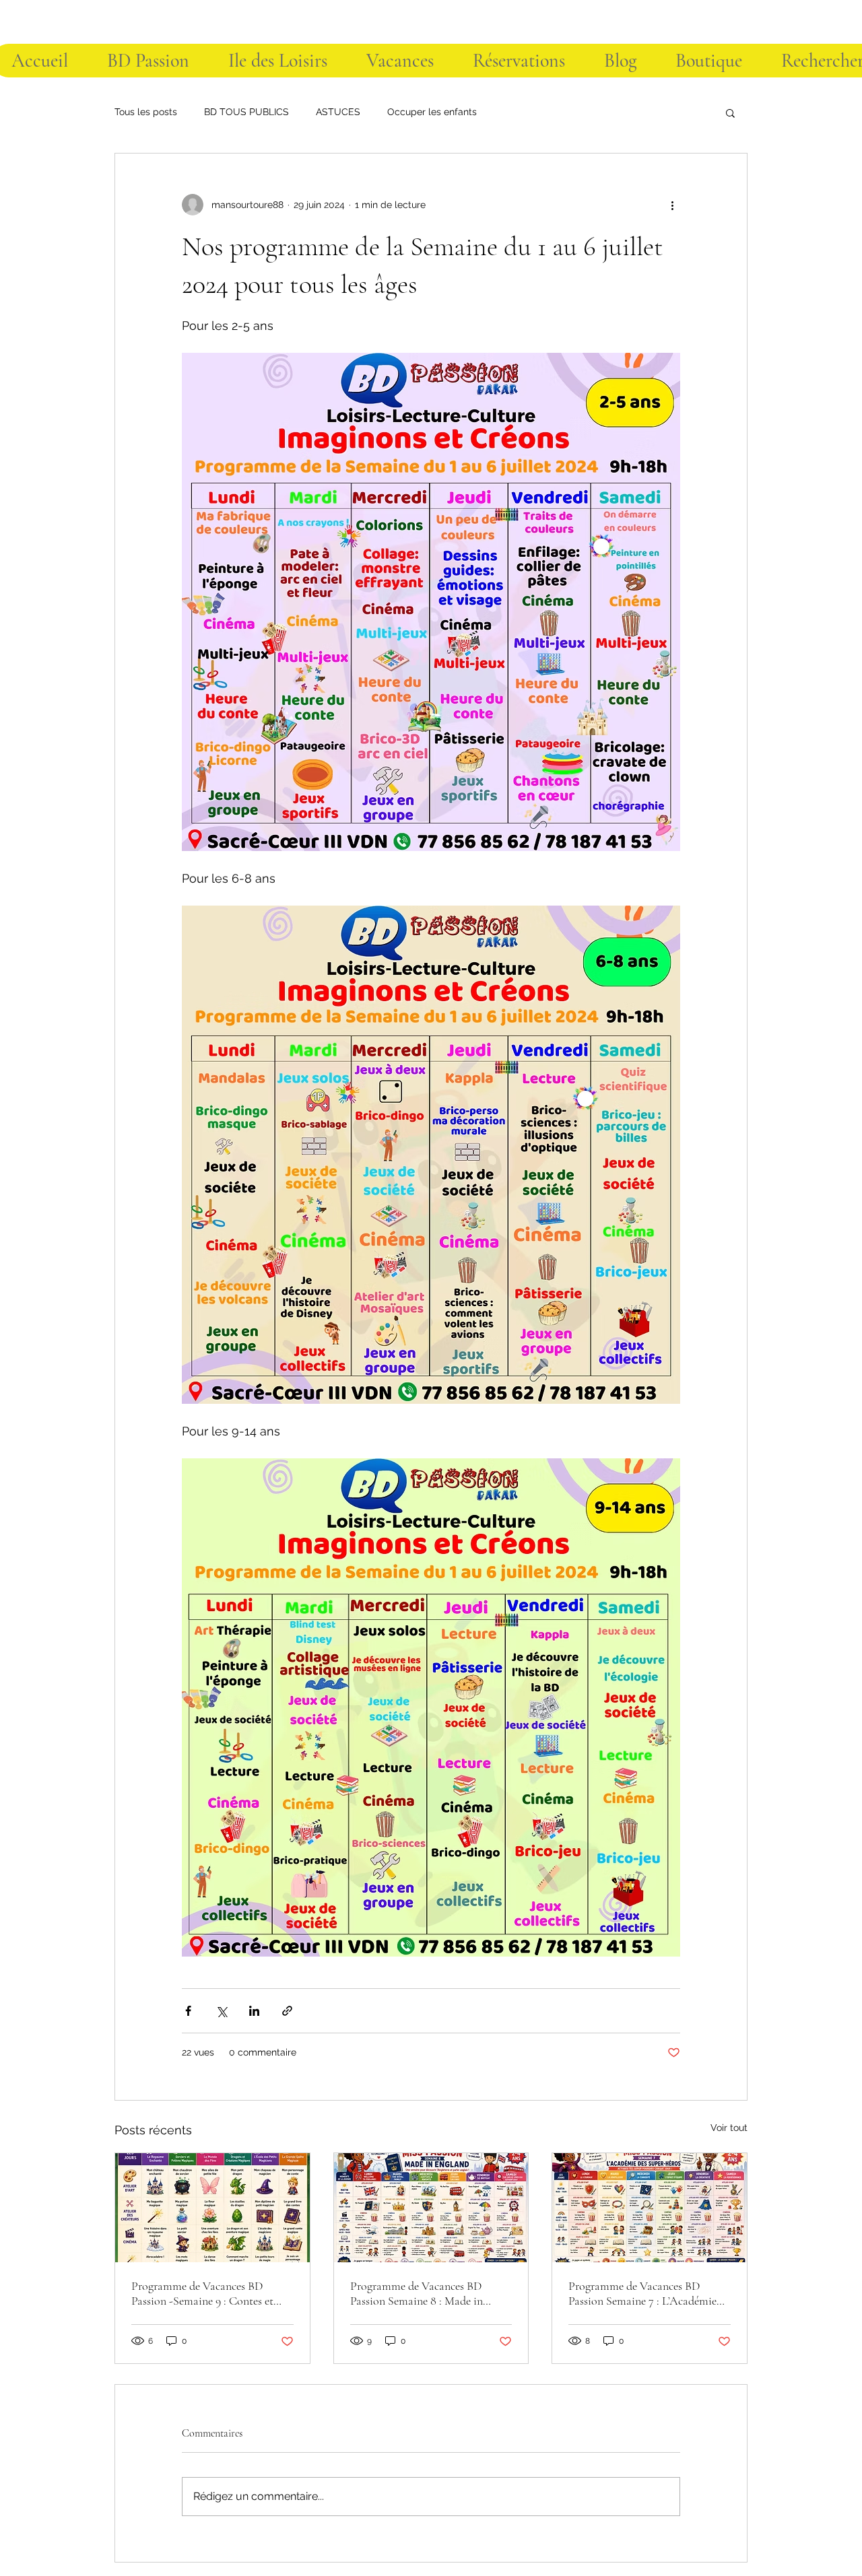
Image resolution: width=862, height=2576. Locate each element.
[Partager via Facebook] (188, 2011)
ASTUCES (338, 112)
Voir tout (729, 2128)
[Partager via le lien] (287, 2011)
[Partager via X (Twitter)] (221, 2011)
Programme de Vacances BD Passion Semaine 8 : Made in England (417, 2293)
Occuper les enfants (432, 112)
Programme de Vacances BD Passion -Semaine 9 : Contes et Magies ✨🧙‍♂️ (202, 2293)
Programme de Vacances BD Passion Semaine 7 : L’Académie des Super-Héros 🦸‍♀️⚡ (642, 2293)
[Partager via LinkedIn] (254, 2011)
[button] (730, 112)
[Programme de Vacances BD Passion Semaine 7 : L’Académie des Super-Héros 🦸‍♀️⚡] (650, 2208)
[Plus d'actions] (672, 205)
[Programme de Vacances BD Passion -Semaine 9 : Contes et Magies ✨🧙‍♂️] (212, 2208)
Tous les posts (146, 112)
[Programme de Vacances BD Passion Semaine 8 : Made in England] (431, 2208)
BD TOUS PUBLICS (246, 112)
